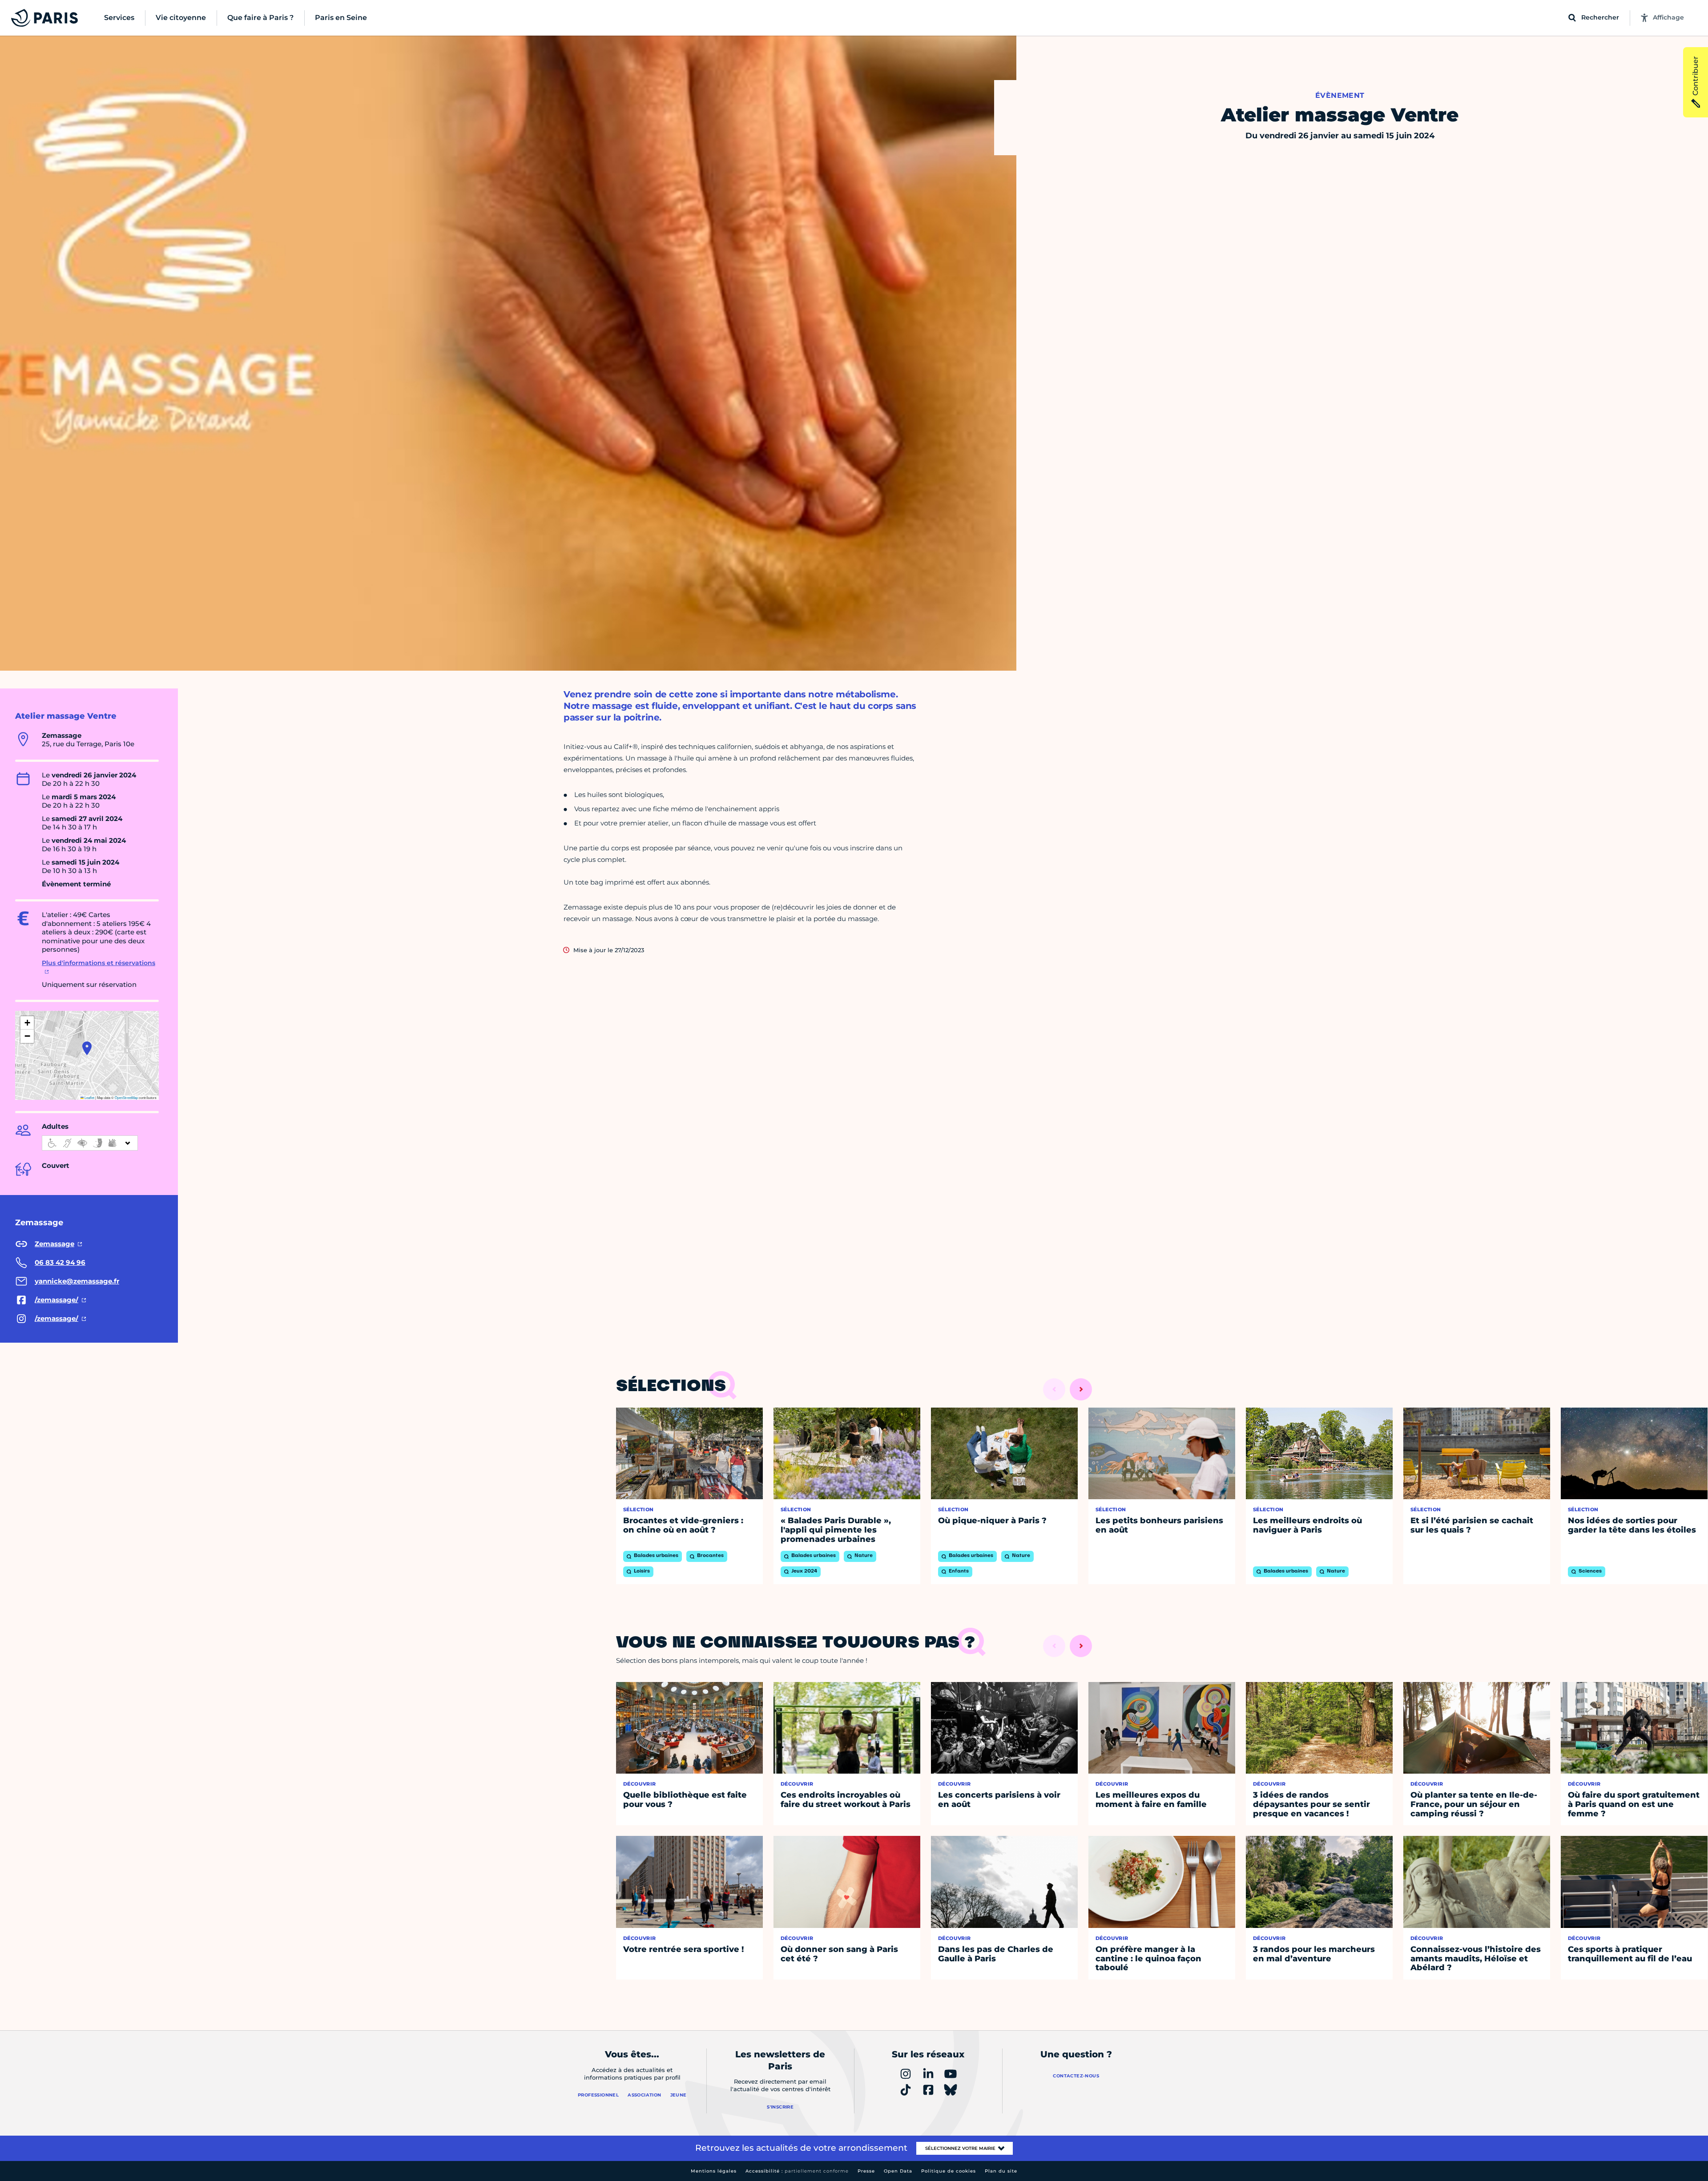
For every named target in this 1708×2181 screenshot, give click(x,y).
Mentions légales (714, 2171)
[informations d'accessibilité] (90, 1143)
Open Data (898, 2171)
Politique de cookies (949, 2171)
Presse (866, 2171)
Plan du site (1001, 2171)
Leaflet (89, 1097)
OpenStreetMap (126, 1097)
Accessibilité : (797, 2171)
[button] (87, 1048)
